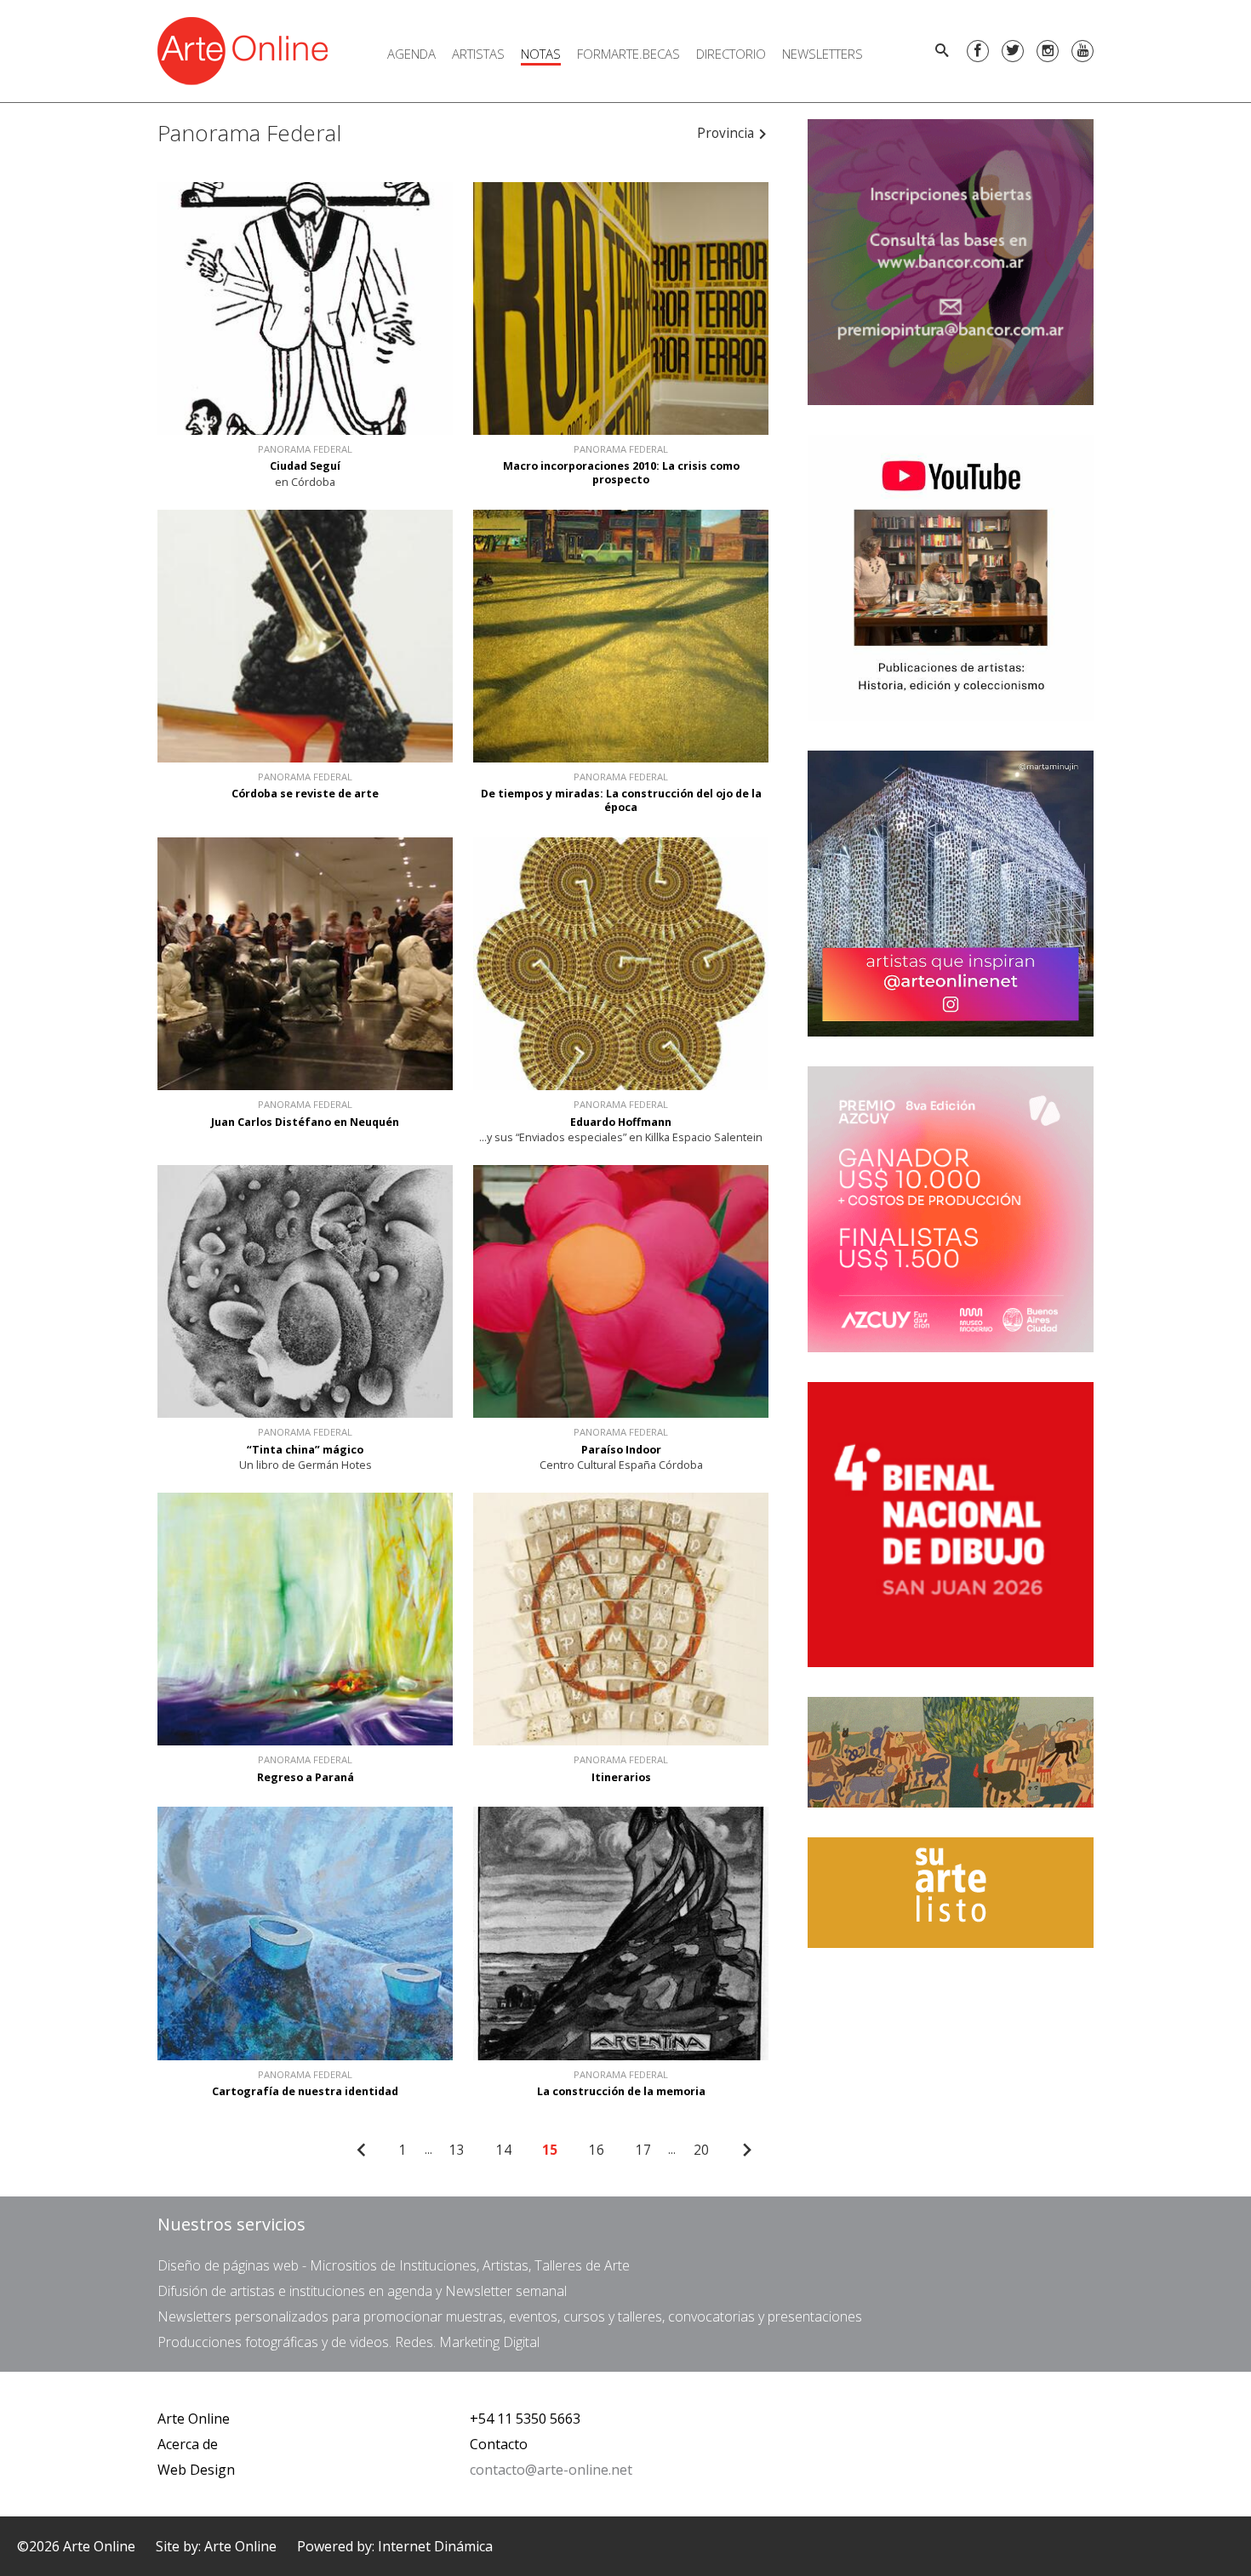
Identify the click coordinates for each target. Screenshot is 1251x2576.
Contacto (499, 2444)
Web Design (196, 2470)
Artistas (478, 54)
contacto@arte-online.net (551, 2470)
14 (504, 2150)
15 (550, 2150)
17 (643, 2150)
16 (597, 2150)
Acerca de (188, 2444)
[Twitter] (1013, 51)
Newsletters (823, 54)
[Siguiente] (746, 2150)
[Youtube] (1082, 51)
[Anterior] (362, 2150)
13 (457, 2150)
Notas (541, 54)
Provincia (727, 133)
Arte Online (194, 2419)
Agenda (411, 54)
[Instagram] (1048, 51)
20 (701, 2150)
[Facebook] (978, 51)
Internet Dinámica (435, 2546)
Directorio (731, 54)
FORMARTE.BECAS (628, 54)
